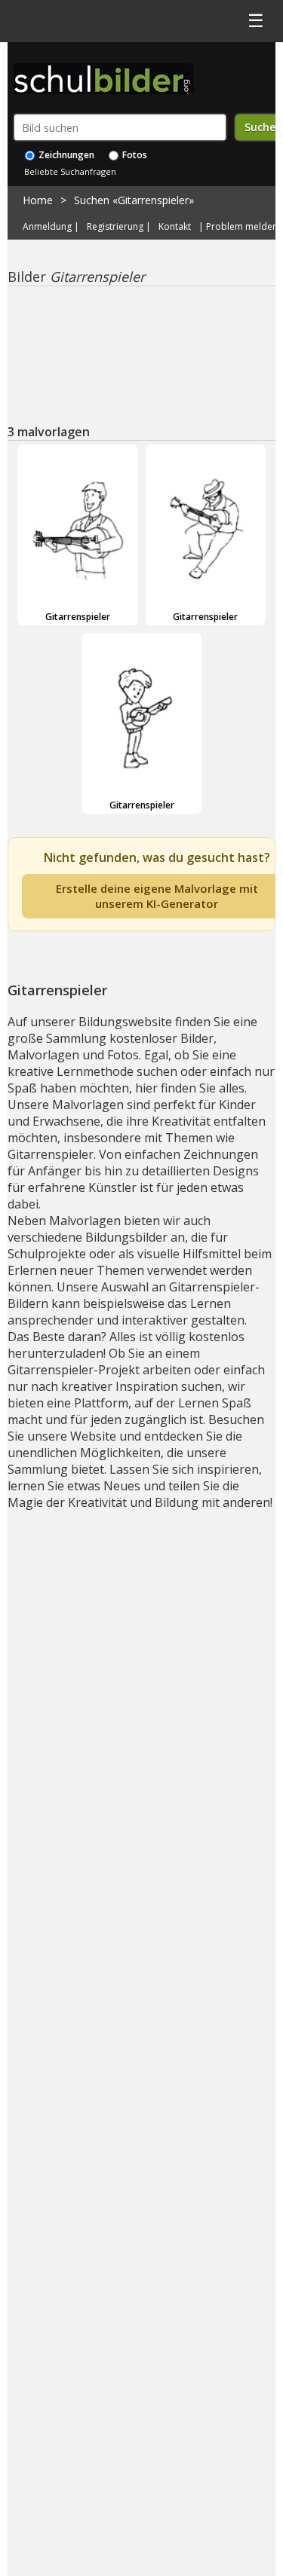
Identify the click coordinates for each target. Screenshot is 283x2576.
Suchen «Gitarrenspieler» (134, 200)
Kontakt (175, 227)
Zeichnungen (65, 155)
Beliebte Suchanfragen (70, 171)
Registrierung (115, 227)
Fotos (134, 155)
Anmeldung (47, 227)
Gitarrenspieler (78, 617)
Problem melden (242, 227)
